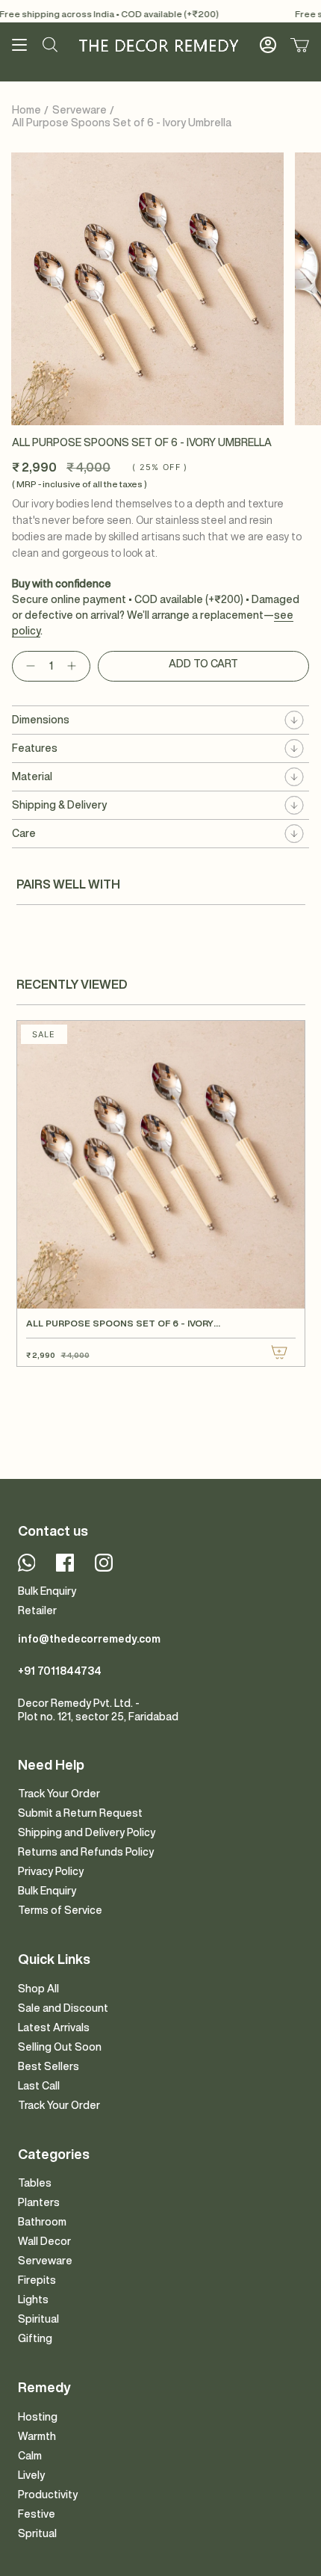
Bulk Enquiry (47, 1591)
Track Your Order (59, 1794)
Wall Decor (44, 2241)
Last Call (39, 2086)
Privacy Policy (51, 1871)
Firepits (37, 2280)
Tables (35, 2183)
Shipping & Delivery (59, 805)
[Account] (268, 45)
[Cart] (300, 45)
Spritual (37, 2533)
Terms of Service (60, 1910)
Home (27, 110)
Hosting (38, 2417)
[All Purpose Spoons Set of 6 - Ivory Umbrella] (161, 1165)
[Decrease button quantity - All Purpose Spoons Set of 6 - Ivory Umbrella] (28, 666)
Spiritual (38, 2319)
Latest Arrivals (54, 2027)
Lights (33, 2299)
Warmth (37, 2436)
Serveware (80, 110)
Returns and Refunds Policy (86, 1852)
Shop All (38, 1989)
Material (32, 776)
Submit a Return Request (80, 1813)
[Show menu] (19, 45)
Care (24, 833)
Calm (30, 2456)
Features (35, 748)
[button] (50, 45)
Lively (31, 2475)
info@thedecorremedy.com (89, 1639)
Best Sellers (49, 2066)
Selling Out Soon (60, 2047)
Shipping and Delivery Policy (87, 1832)
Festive (37, 2514)
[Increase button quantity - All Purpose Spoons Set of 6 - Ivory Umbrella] (75, 666)
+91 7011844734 (60, 1671)
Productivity (48, 2495)
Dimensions (41, 720)
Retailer (37, 1610)
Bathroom (42, 2222)
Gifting (35, 2338)
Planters (39, 2202)
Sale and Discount (63, 2008)
